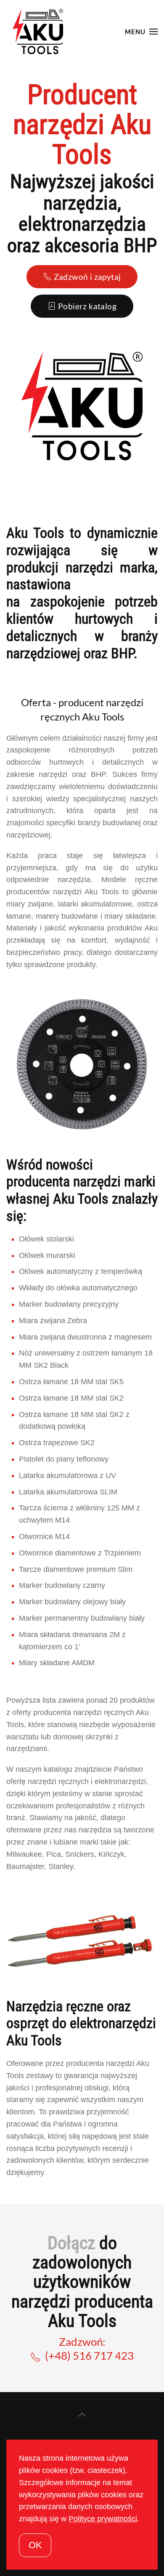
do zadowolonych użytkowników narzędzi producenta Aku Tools (82, 2282)
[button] (141, 32)
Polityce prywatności (103, 2519)
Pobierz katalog (87, 306)
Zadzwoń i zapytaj (87, 277)
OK (35, 2545)
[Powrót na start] (38, 32)
